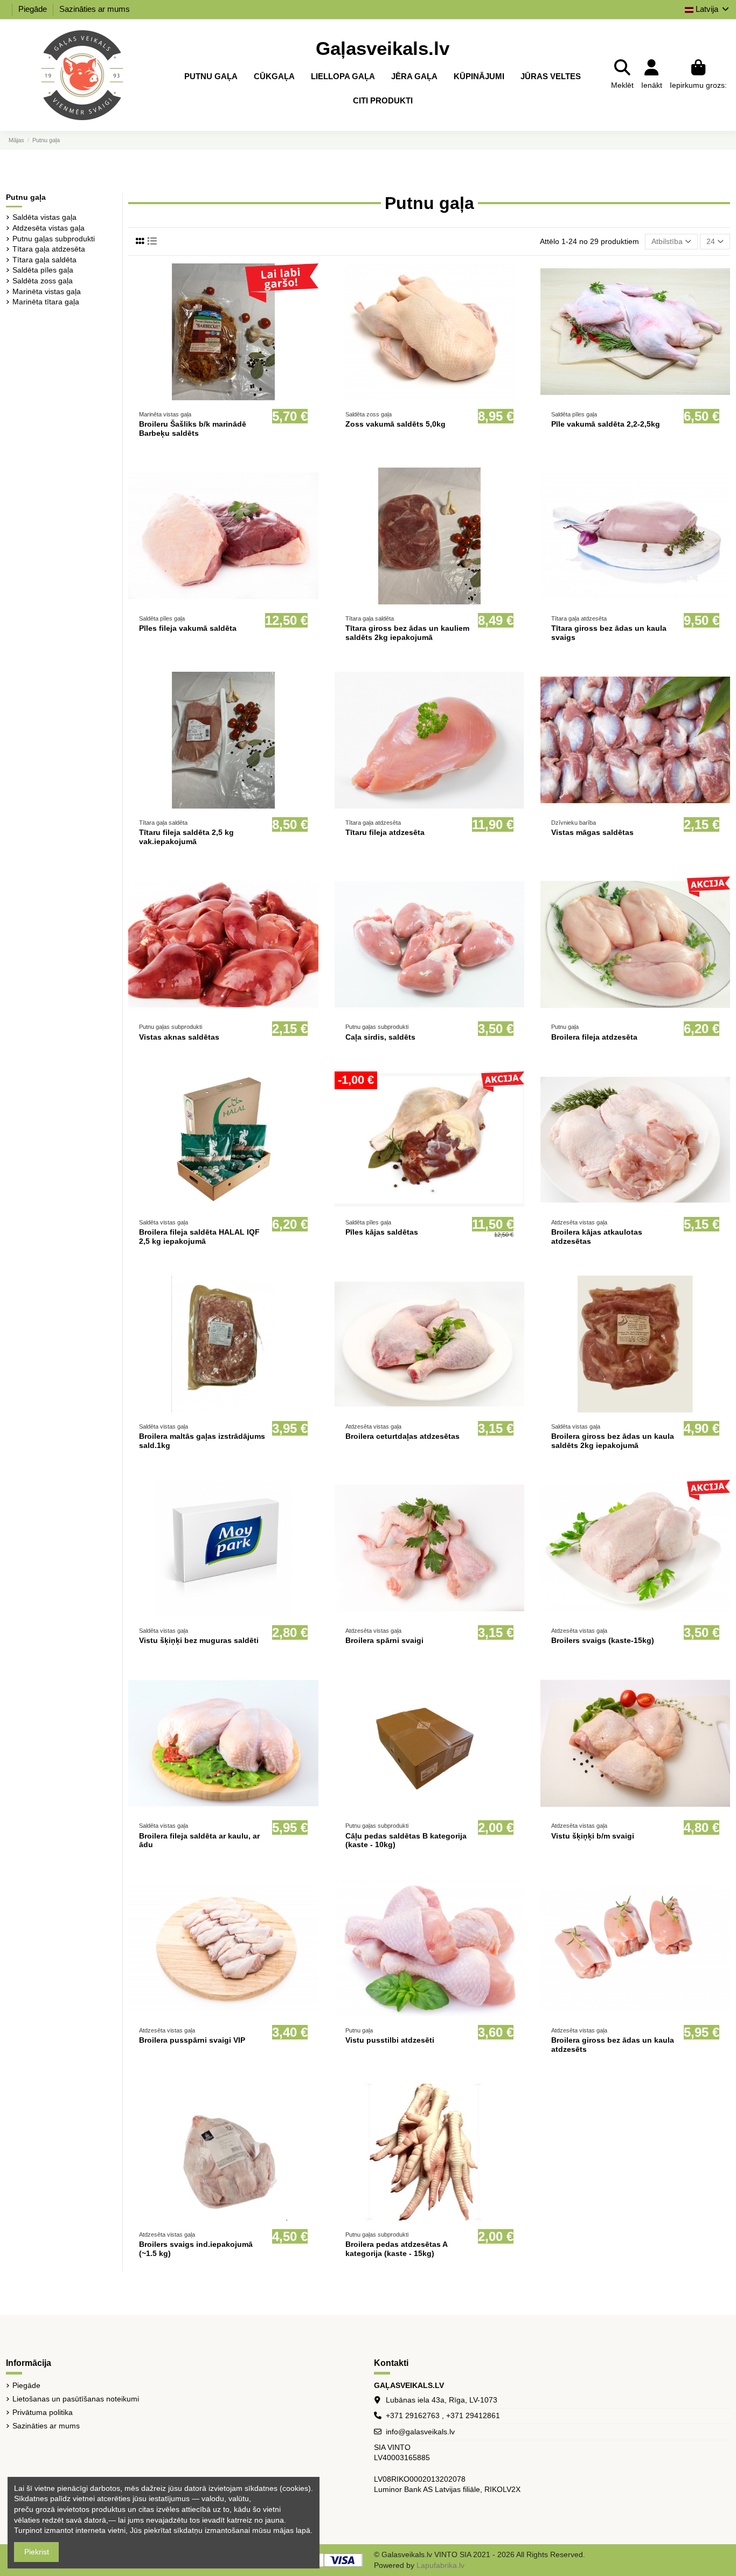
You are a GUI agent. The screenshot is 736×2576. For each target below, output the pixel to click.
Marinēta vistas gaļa (47, 291)
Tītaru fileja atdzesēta (385, 832)
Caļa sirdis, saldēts (380, 1037)
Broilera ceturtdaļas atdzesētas (402, 1436)
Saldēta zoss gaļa (43, 281)
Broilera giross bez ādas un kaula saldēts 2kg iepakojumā (613, 1441)
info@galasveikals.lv (420, 2432)
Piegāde (34, 9)
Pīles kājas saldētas (382, 1232)
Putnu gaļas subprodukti (54, 239)
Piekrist (37, 2552)
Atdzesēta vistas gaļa (48, 228)
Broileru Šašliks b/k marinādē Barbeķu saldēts (193, 429)
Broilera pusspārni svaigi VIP (192, 2040)
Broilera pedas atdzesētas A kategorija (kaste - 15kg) (396, 2249)
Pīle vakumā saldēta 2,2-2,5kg (606, 424)
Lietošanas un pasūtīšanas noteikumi (76, 2399)
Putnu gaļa (26, 197)
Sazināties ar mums (95, 9)
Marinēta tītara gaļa (46, 302)
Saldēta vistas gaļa (44, 217)
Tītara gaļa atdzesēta (49, 249)
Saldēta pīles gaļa (43, 270)
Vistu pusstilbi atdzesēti (390, 2040)
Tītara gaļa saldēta (44, 260)
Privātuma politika (43, 2412)
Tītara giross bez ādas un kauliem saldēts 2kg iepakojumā (407, 633)
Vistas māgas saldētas (592, 832)
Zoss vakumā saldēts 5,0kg (395, 424)
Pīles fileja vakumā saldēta (188, 628)
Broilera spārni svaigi (384, 1640)
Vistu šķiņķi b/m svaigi (593, 1836)
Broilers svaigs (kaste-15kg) (603, 1640)
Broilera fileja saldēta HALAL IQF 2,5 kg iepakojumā (199, 1237)
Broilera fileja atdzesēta (594, 1037)
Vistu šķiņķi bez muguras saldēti (199, 1640)
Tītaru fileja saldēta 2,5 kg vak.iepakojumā (186, 837)
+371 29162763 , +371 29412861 (443, 2415)
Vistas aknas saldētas (179, 1037)
